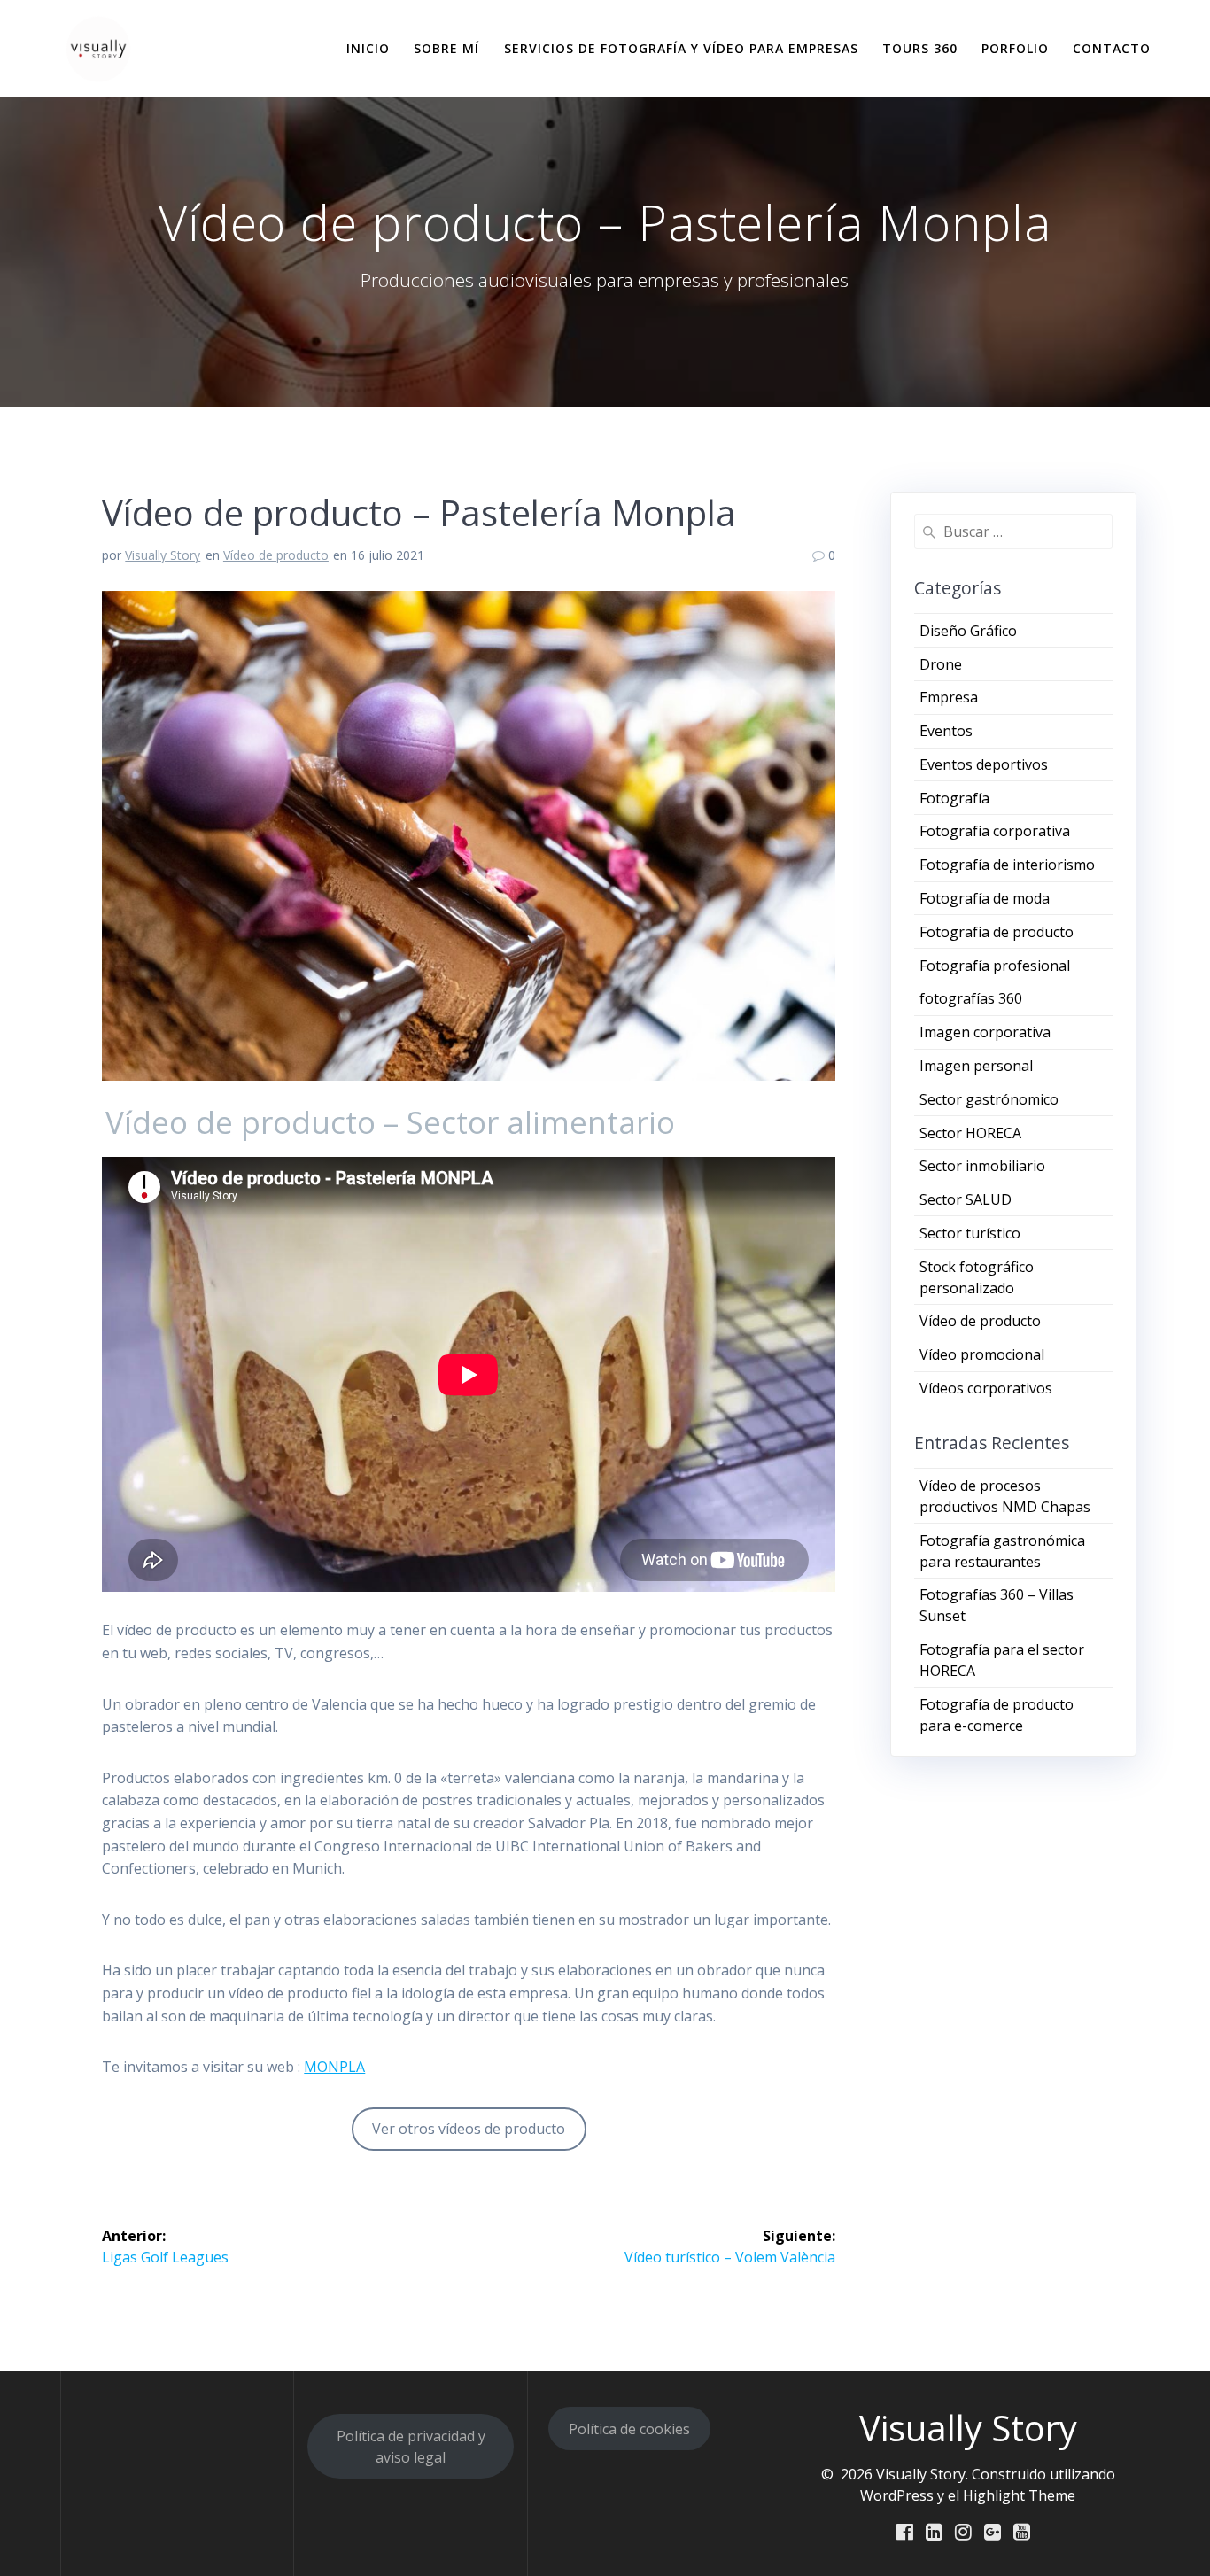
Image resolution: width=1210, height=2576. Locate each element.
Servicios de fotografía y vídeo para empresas (681, 48)
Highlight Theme (1019, 2495)
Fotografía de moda (985, 898)
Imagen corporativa (985, 1032)
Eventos (946, 731)
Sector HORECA (970, 1133)
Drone (941, 664)
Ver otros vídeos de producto (469, 2129)
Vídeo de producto (276, 555)
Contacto (1112, 48)
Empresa (949, 697)
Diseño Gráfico (968, 631)
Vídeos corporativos (986, 1388)
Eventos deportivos (984, 764)
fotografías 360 (971, 998)
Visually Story (163, 555)
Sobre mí (446, 48)
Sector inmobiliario (982, 1166)
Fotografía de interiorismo (1007, 865)
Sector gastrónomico (989, 1099)
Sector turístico (970, 1233)
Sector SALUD (966, 1199)
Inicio (368, 48)
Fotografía (954, 798)
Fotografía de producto (997, 932)
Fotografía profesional (995, 966)
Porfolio (1015, 48)
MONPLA (334, 2067)
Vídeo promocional (982, 1354)
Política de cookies (629, 2429)
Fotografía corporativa (995, 831)
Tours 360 (920, 48)
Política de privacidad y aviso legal (411, 2447)
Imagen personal (976, 1066)
